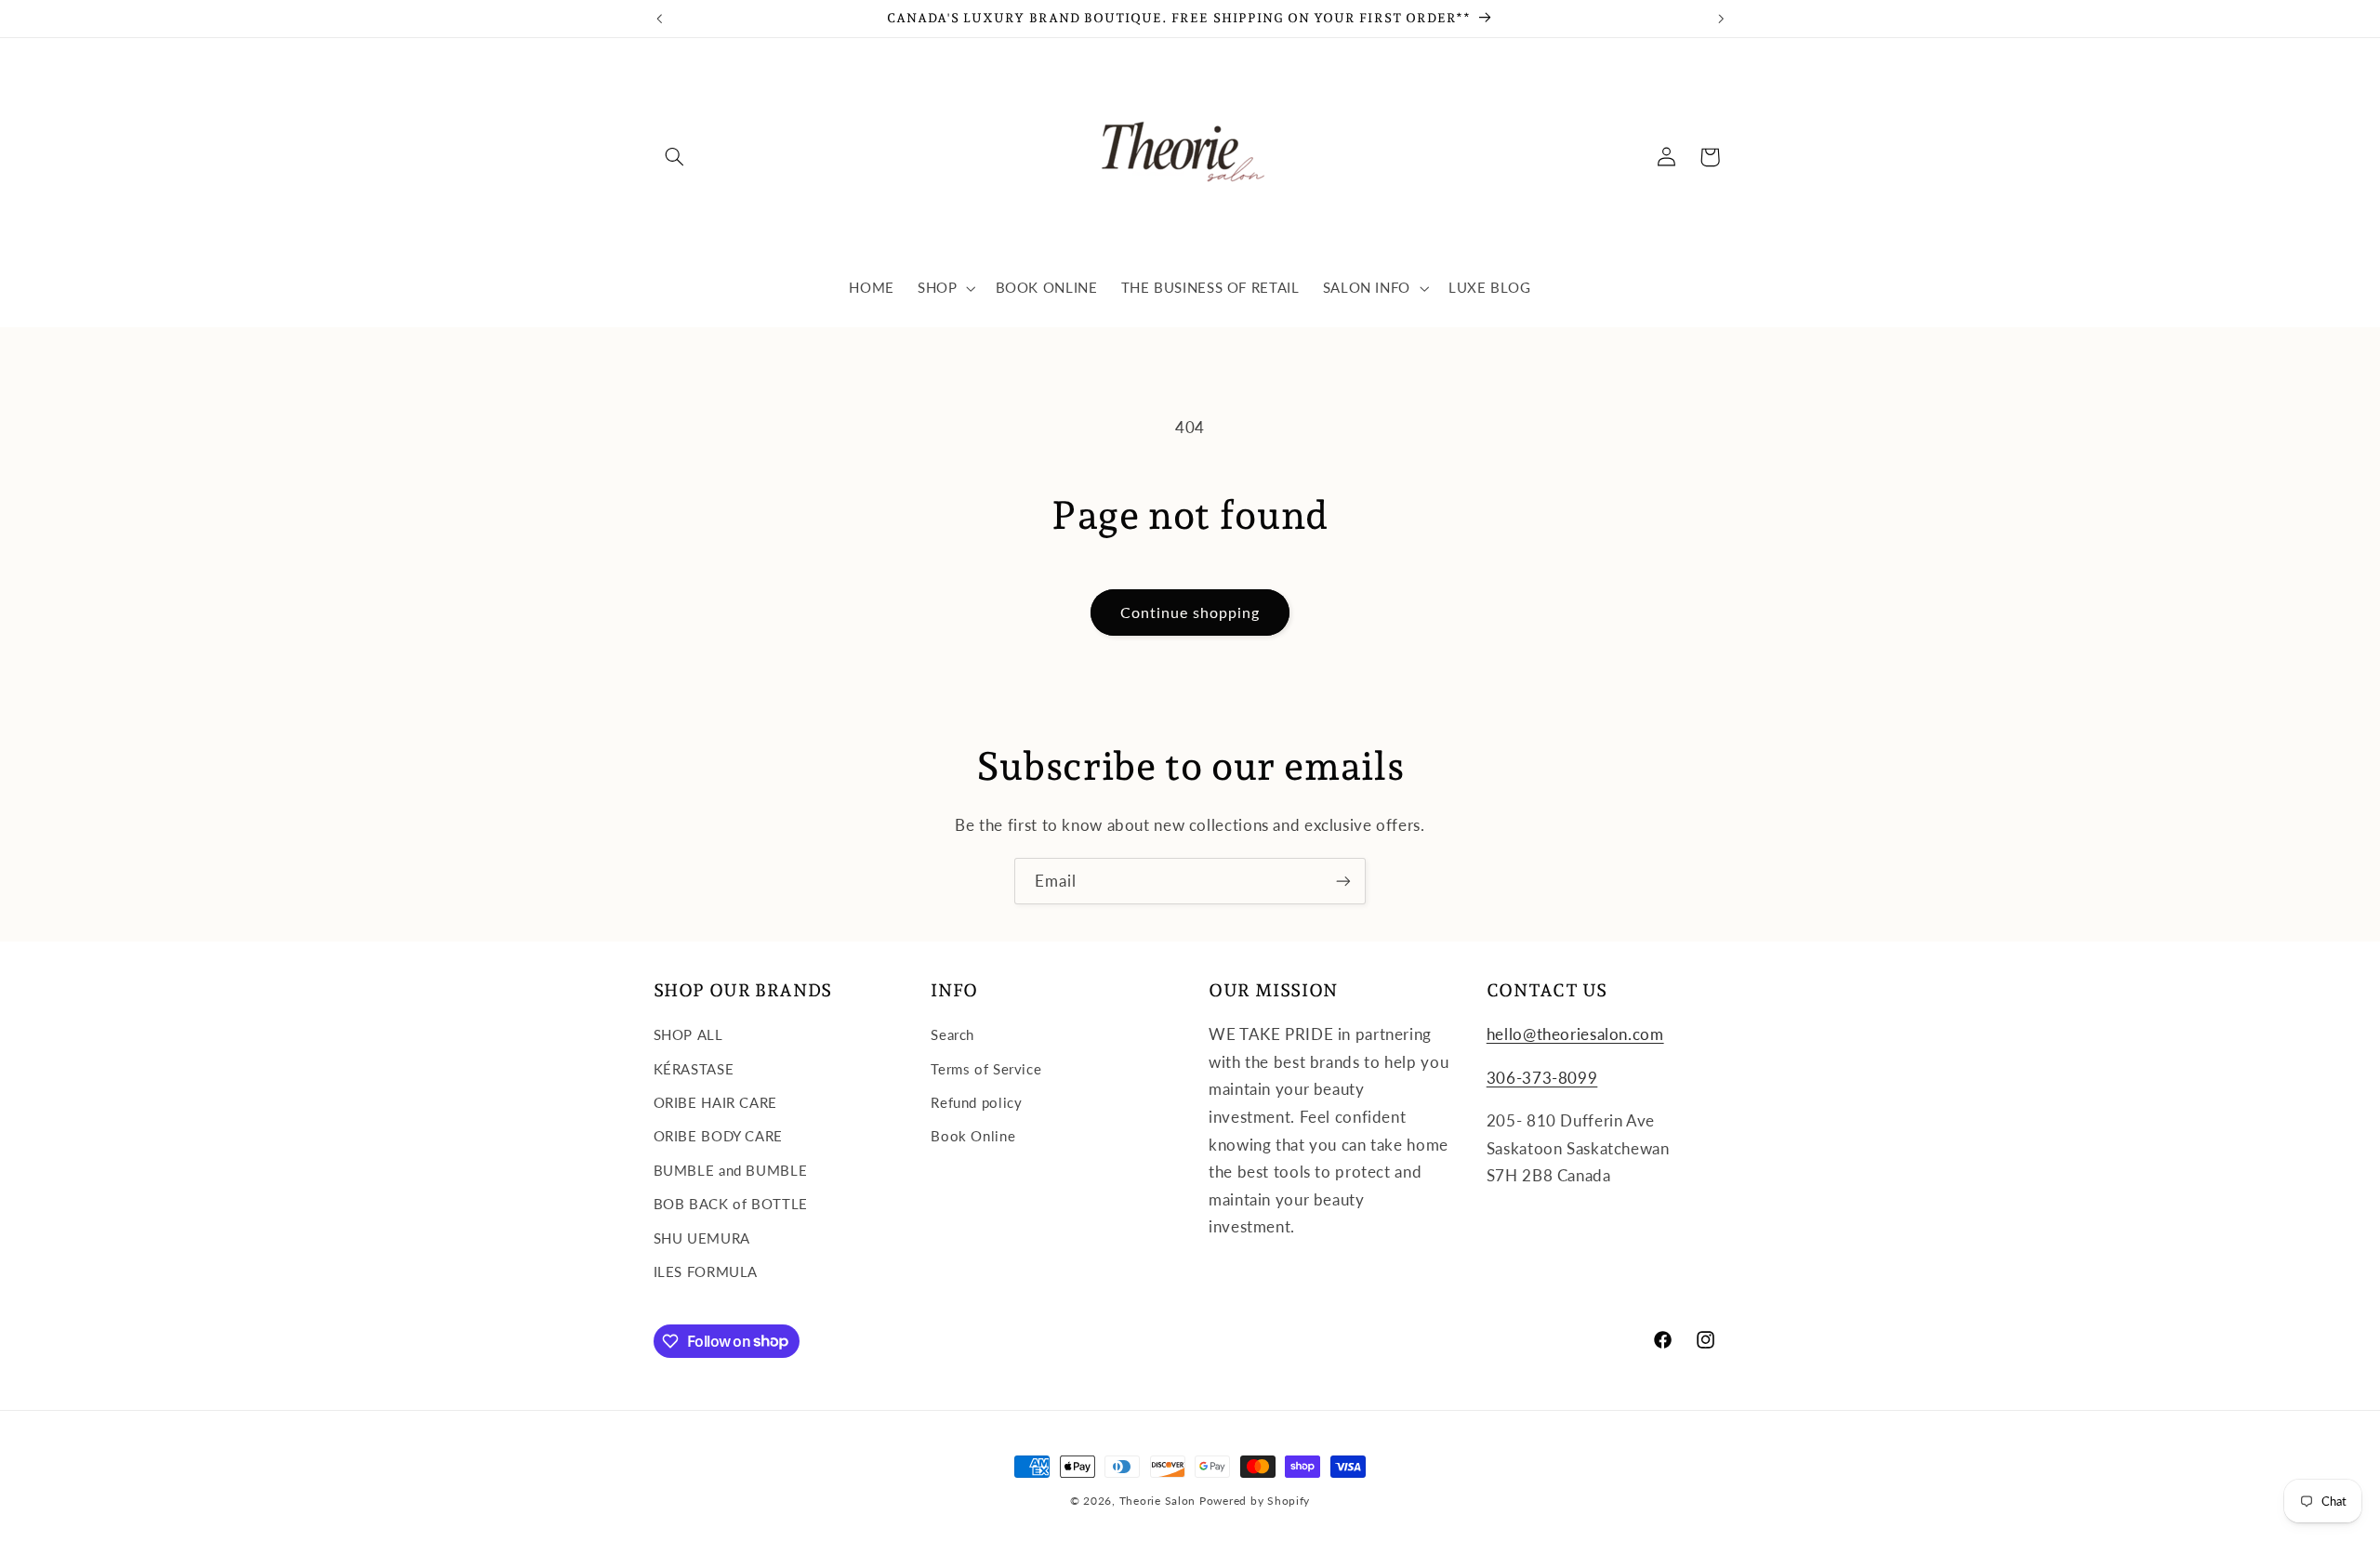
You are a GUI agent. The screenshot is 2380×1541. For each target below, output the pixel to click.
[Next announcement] (1721, 19)
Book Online (973, 1136)
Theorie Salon (1158, 1501)
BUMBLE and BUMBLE (731, 1170)
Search (952, 1034)
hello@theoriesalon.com (1575, 1034)
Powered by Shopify (1255, 1501)
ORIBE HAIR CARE (715, 1102)
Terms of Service (986, 1069)
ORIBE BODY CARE (718, 1136)
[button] (675, 157)
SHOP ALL (688, 1034)
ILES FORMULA (706, 1271)
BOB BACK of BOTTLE (731, 1204)
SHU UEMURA (702, 1238)
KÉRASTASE (694, 1069)
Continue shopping (1190, 612)
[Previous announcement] (659, 19)
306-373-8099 (1542, 1078)
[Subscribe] (1343, 881)
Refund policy (976, 1102)
